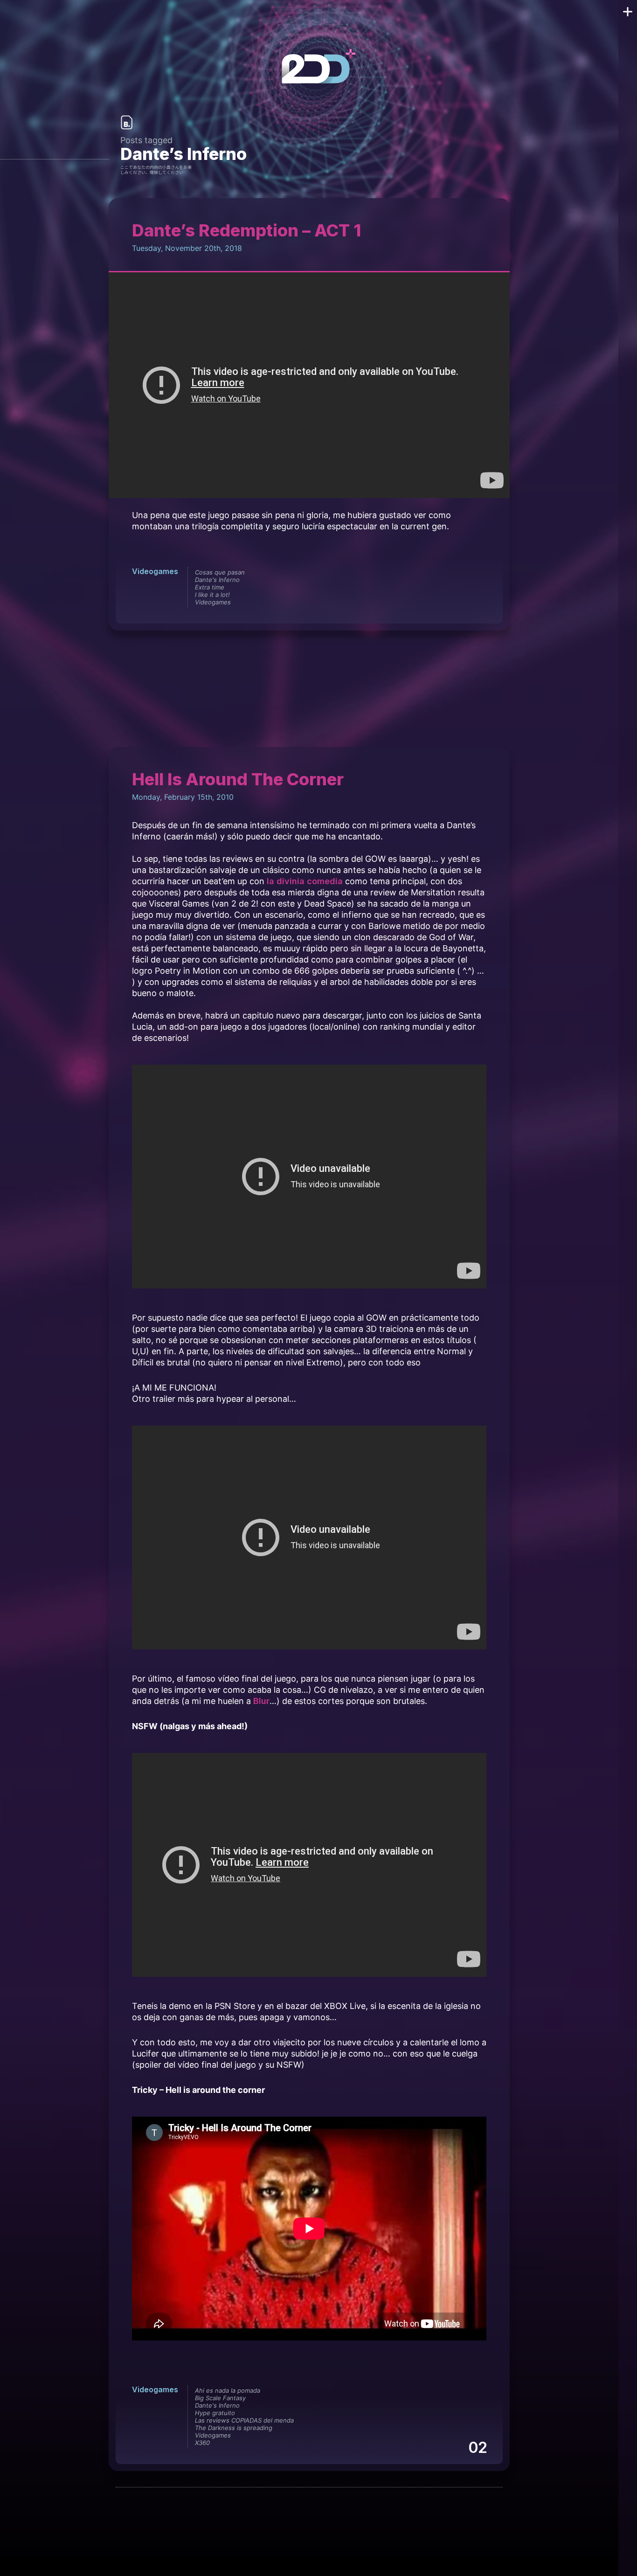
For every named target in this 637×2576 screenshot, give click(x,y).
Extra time (210, 587)
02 (477, 2448)
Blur (261, 1701)
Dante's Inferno (217, 580)
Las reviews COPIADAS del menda (244, 2420)
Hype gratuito (215, 2413)
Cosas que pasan (220, 572)
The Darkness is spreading (234, 2428)
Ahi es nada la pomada (228, 2390)
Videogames (155, 571)
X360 (202, 2443)
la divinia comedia (305, 881)
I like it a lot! (212, 595)
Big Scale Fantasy (220, 2398)
